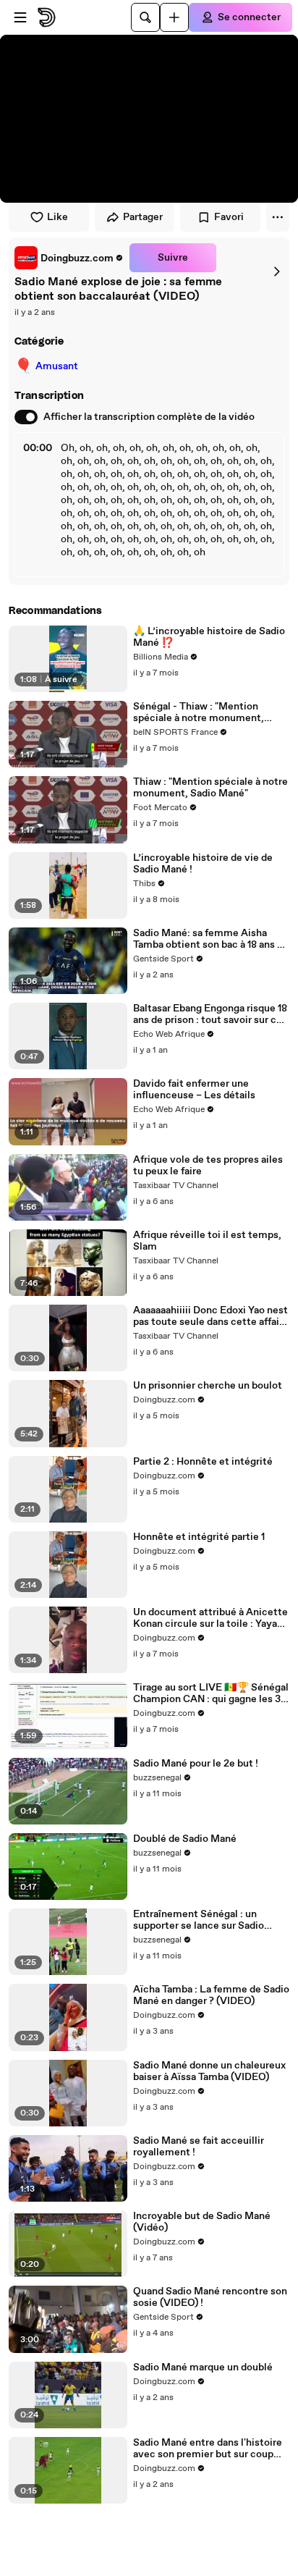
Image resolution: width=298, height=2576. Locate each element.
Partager (143, 217)
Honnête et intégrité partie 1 (199, 1537)
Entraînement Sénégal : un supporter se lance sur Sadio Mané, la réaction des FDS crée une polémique (205, 1920)
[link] (69, 258)
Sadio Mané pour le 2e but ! (196, 1764)
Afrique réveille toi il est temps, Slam (207, 1241)
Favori (229, 217)
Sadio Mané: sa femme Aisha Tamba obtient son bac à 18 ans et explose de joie (210, 939)
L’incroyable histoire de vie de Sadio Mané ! (203, 864)
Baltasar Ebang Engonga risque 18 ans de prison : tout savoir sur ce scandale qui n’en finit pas (210, 1014)
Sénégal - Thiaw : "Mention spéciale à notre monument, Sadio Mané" (199, 712)
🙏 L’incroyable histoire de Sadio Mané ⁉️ (209, 637)
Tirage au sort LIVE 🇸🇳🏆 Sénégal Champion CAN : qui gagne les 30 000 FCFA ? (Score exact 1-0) (211, 1693)
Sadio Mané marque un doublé (203, 2367)
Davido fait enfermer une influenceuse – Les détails (194, 1090)
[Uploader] (174, 17)
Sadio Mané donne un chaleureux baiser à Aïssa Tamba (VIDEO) (209, 2071)
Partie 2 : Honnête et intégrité (203, 1462)
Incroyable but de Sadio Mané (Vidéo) (202, 2222)
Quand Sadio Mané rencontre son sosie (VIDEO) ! (210, 2297)
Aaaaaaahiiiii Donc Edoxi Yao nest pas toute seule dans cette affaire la (211, 1316)
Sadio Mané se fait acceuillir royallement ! (199, 2147)
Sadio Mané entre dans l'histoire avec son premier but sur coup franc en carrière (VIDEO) (208, 2449)
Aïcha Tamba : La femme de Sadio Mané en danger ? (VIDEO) (211, 1995)
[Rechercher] (145, 17)
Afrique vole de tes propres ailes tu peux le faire (208, 1166)
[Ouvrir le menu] (20, 17)
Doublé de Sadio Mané (185, 1839)
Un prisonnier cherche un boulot (208, 1386)
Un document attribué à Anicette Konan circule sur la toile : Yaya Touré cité (210, 1618)
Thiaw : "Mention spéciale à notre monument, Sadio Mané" (210, 788)
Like (58, 217)
